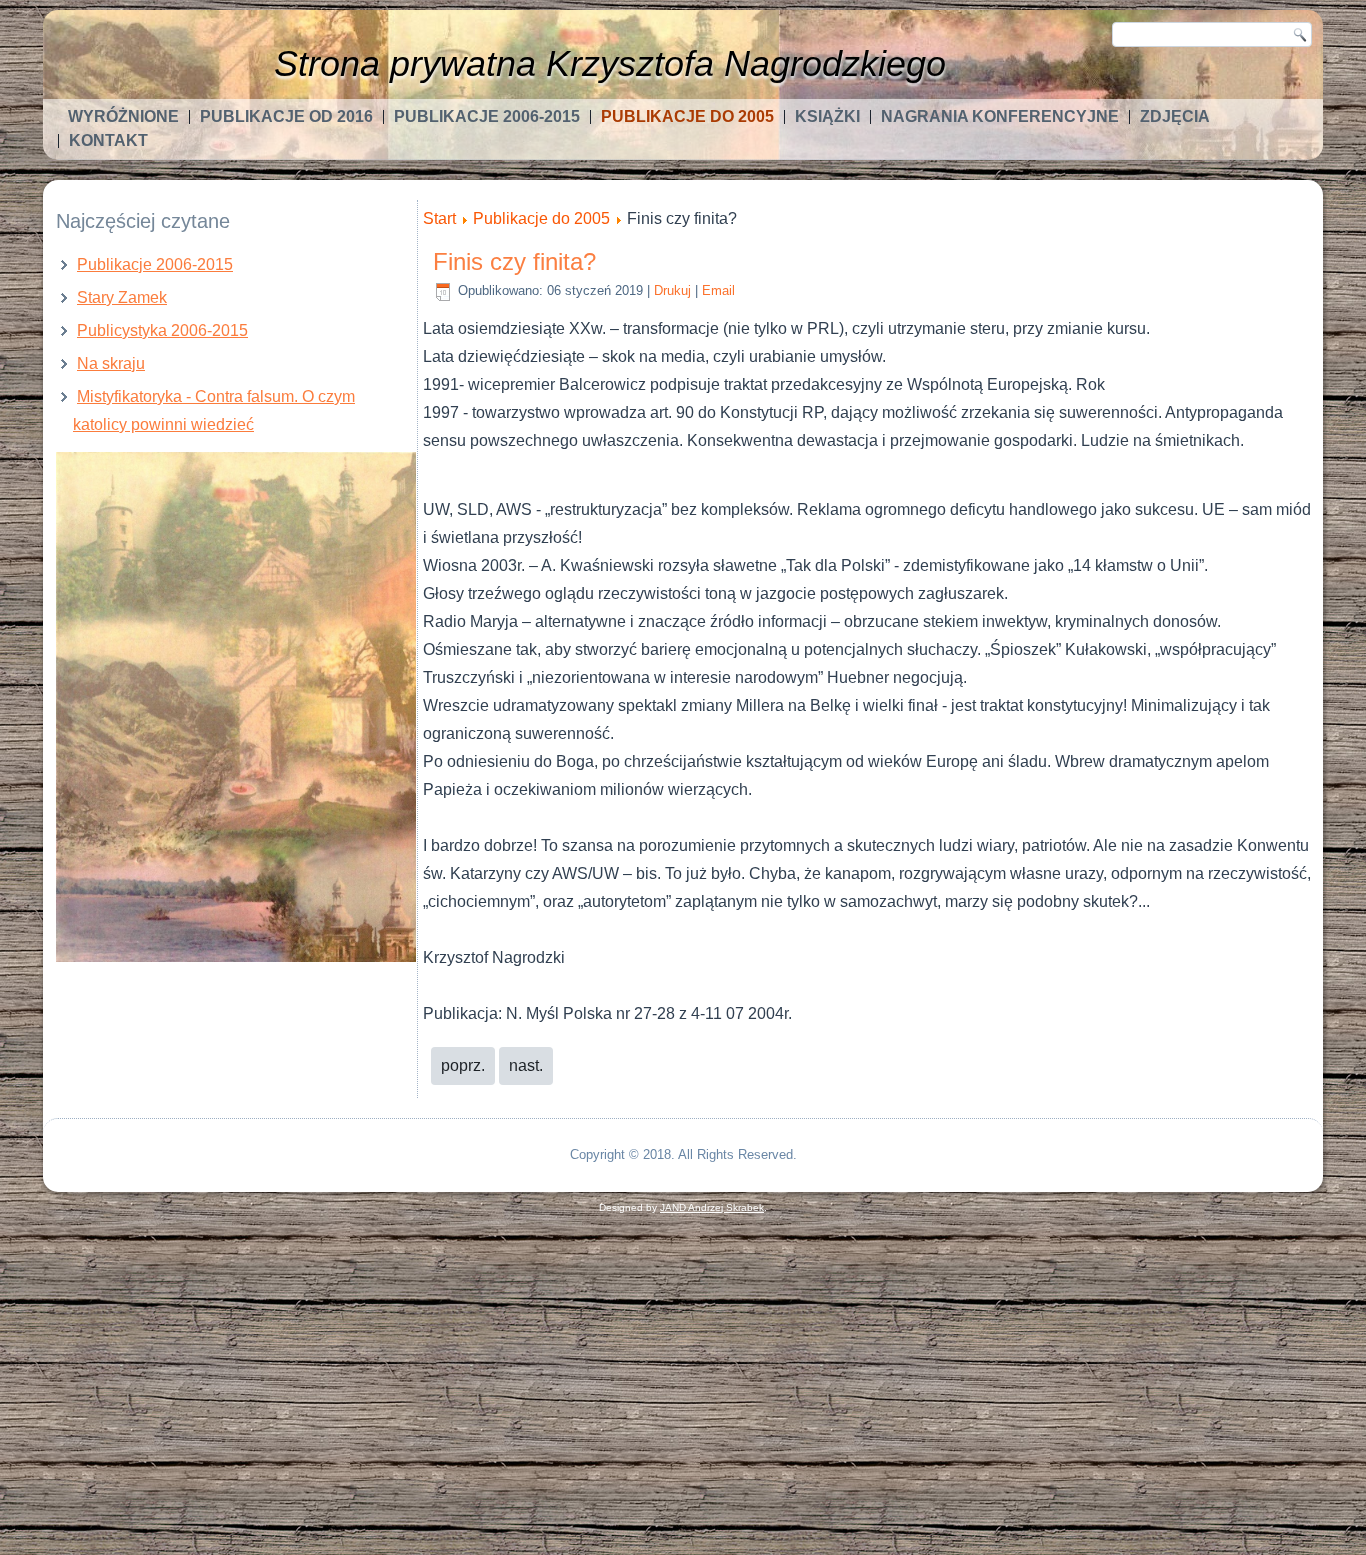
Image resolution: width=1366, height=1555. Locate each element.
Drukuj (672, 290)
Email (718, 290)
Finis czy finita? (514, 261)
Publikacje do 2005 (687, 116)
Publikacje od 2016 (286, 116)
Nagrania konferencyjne (1000, 116)
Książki (827, 116)
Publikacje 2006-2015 (487, 116)
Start (439, 218)
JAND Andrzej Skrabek (712, 1207)
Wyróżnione (123, 116)
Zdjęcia (1175, 116)
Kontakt (108, 140)
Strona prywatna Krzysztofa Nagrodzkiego (610, 63)
